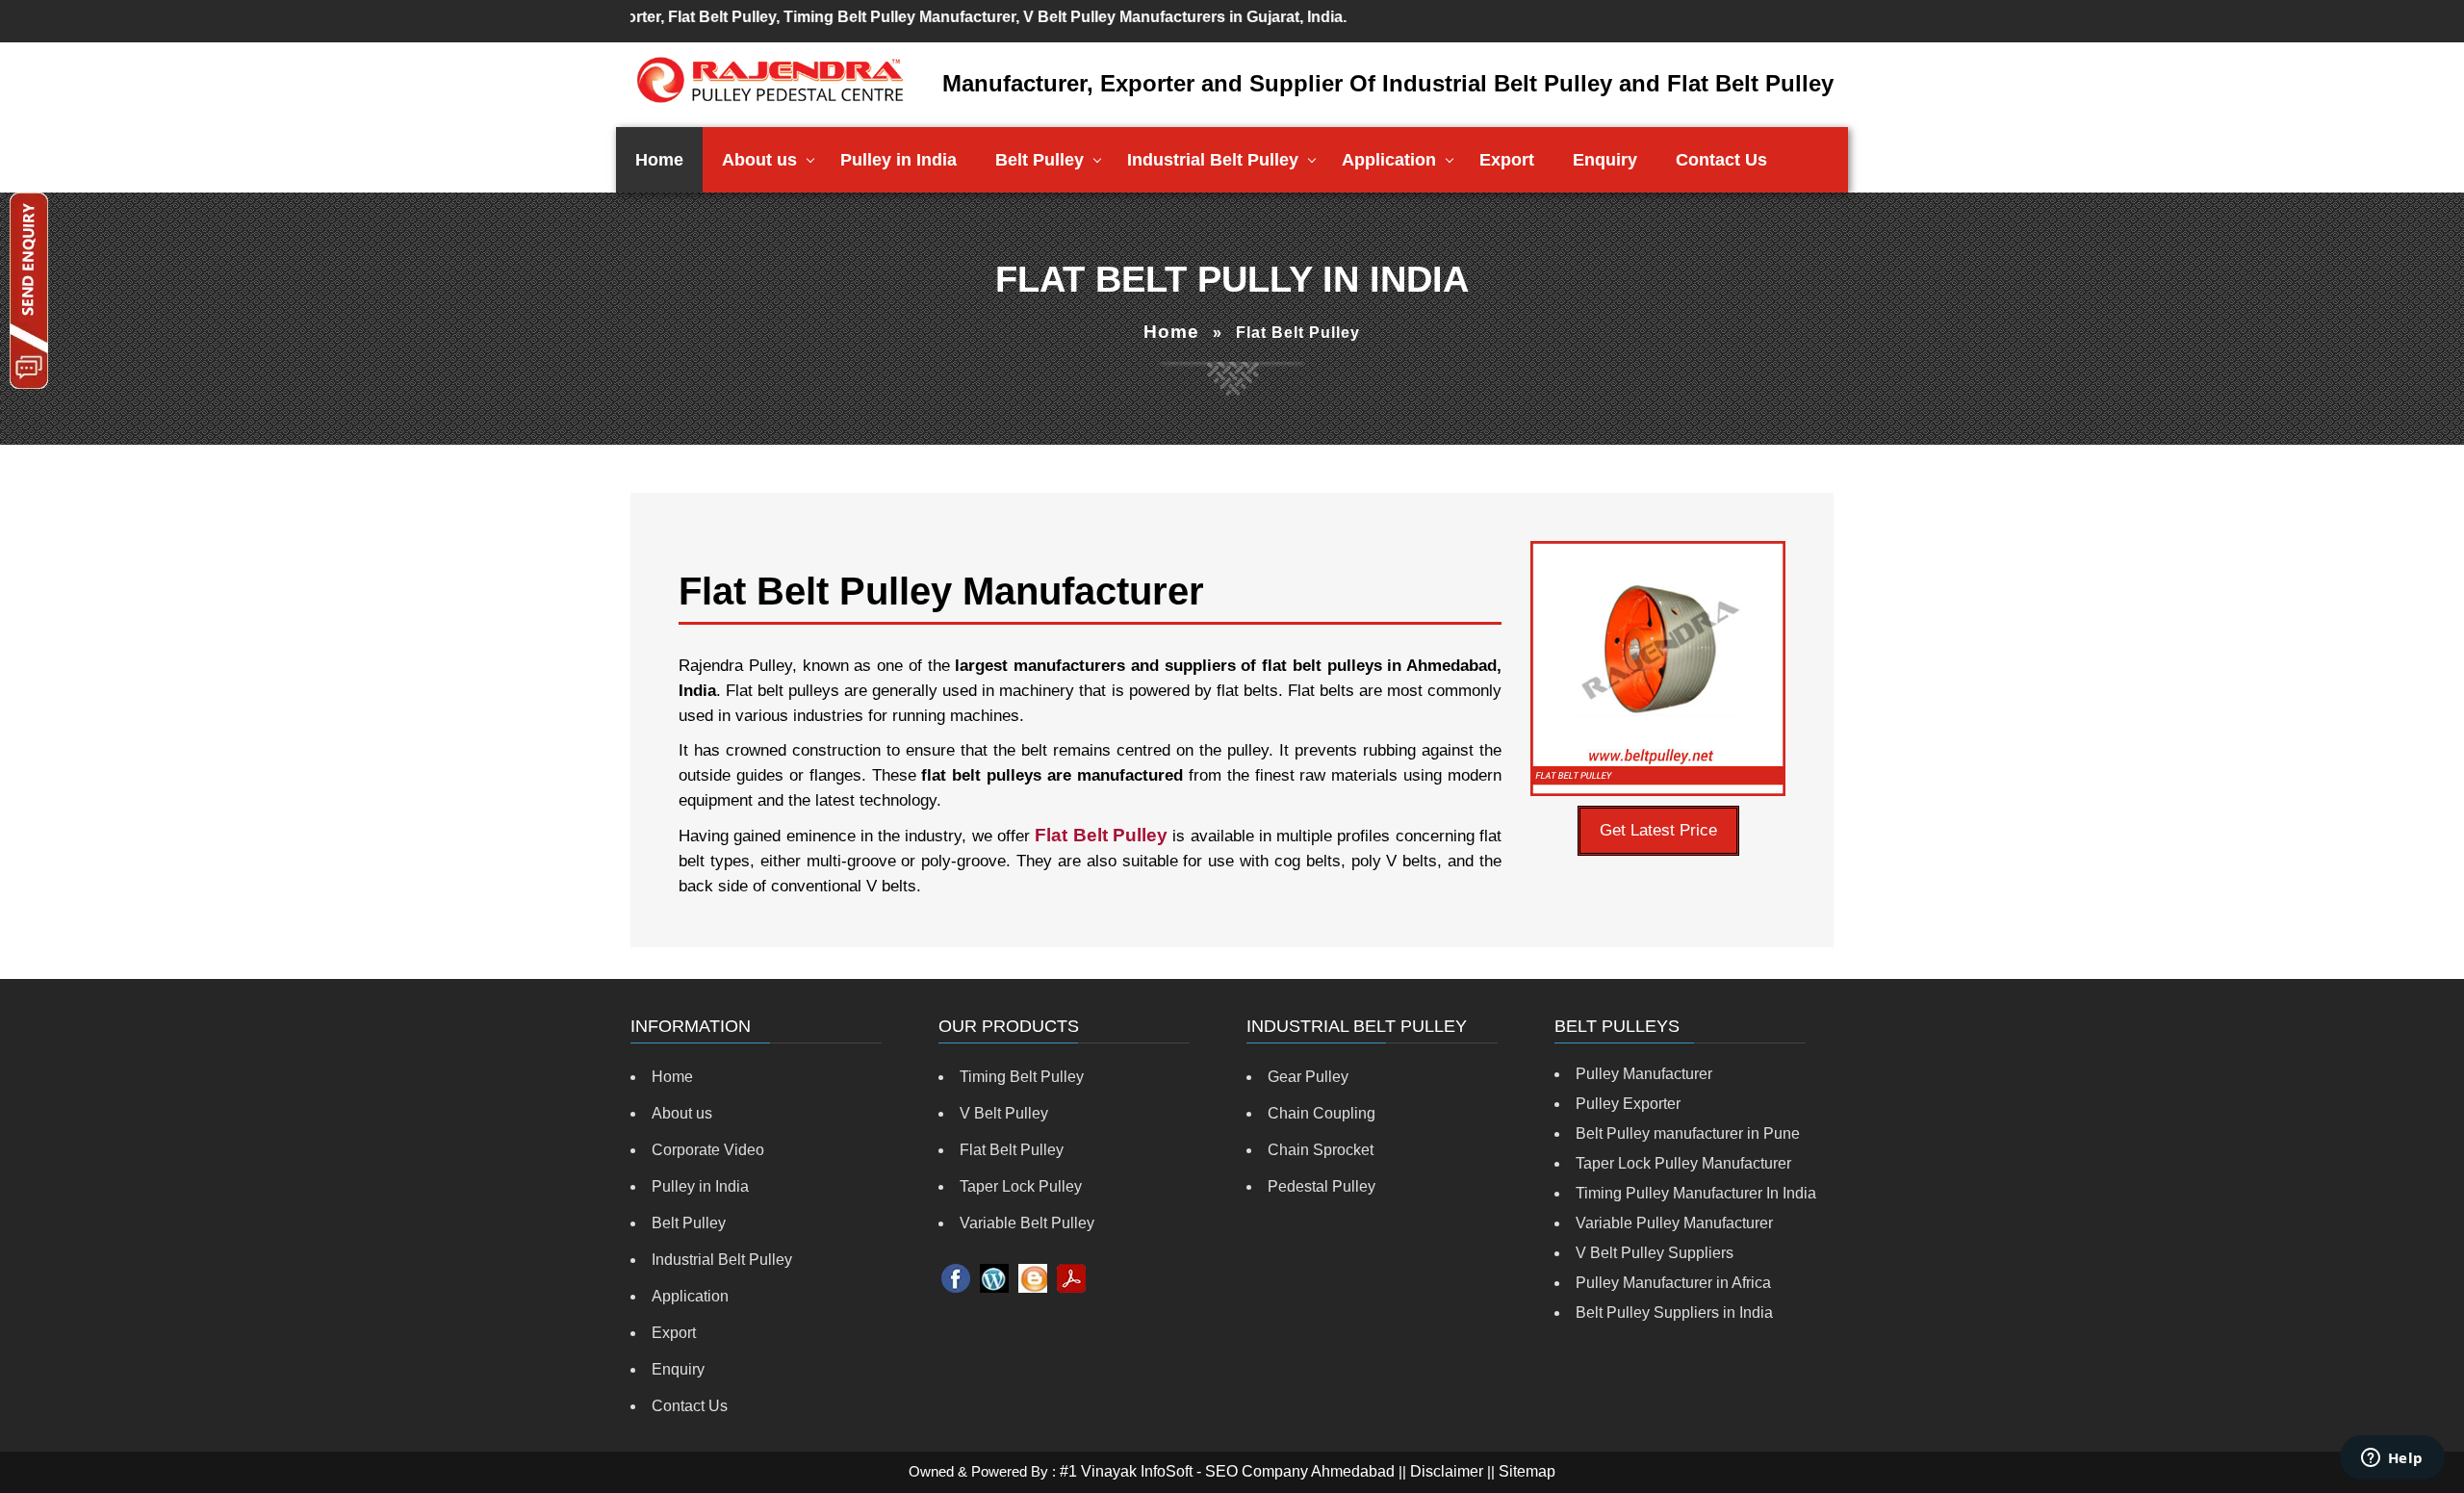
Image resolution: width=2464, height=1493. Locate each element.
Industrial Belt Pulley (1213, 160)
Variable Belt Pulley (1027, 1223)
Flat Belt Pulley (1012, 1150)
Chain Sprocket (1321, 1150)
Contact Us (1721, 160)
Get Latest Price (1658, 830)
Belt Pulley (1039, 160)
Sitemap (1527, 1471)
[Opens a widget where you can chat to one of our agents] (2392, 1459)
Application (1389, 160)
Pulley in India (898, 160)
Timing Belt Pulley (1022, 1077)
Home (659, 160)
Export (1507, 160)
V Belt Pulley (1004, 1113)
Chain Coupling (1322, 1113)
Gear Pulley (1308, 1077)
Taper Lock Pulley (1021, 1186)
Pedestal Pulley (1322, 1186)
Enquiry (1605, 160)
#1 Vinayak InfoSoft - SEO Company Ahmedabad (1227, 1471)
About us (759, 160)
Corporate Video (708, 1150)
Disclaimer (1447, 1471)
